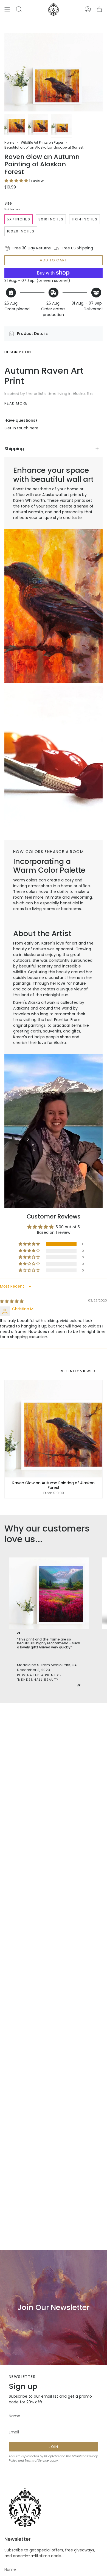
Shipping (14, 449)
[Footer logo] (25, 2508)
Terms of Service (37, 2461)
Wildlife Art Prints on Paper (42, 142)
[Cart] (99, 9)
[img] (12, 1301)
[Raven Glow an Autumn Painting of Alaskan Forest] (54, 1429)
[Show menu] (7, 9)
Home (9, 142)
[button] (17, 181)
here (34, 428)
